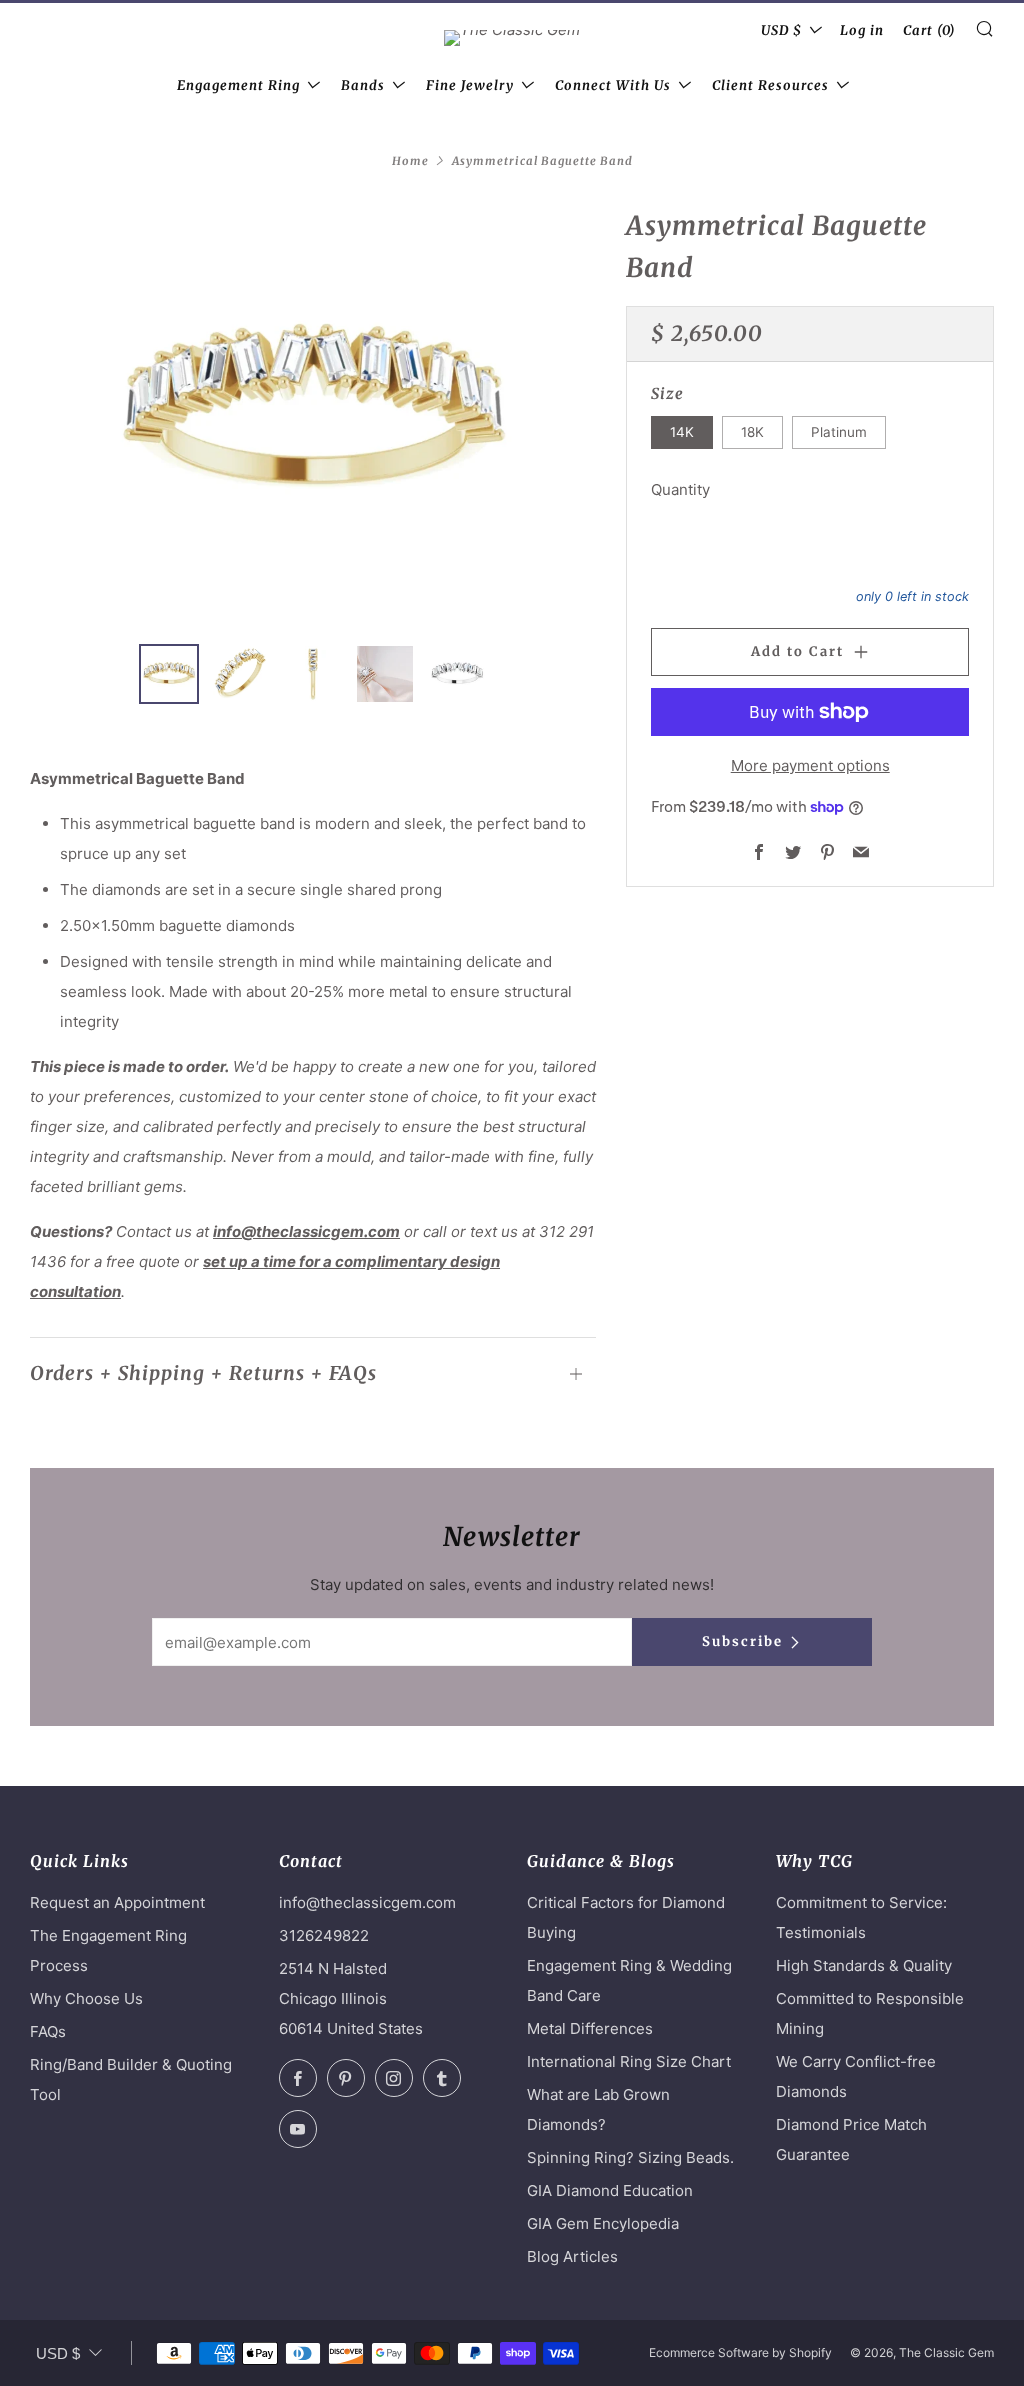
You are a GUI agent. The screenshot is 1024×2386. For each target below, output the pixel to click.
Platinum (839, 432)
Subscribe (742, 1641)
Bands (363, 85)
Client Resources (770, 85)
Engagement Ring (238, 85)
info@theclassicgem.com (306, 1231)
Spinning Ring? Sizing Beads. (630, 2157)
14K (682, 432)
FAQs (48, 2031)
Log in (862, 30)
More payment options (810, 765)
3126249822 (324, 1935)
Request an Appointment (117, 1902)
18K (752, 432)
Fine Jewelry (470, 85)
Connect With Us (613, 85)
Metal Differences (590, 2028)
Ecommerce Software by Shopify (740, 2352)
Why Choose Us (86, 1998)
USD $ (781, 30)
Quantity (680, 489)
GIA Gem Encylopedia (603, 2223)
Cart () (929, 30)
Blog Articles (572, 2256)
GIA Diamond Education (610, 2190)
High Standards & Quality (864, 1965)
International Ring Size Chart (629, 2061)
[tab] (169, 674)
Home (410, 161)
